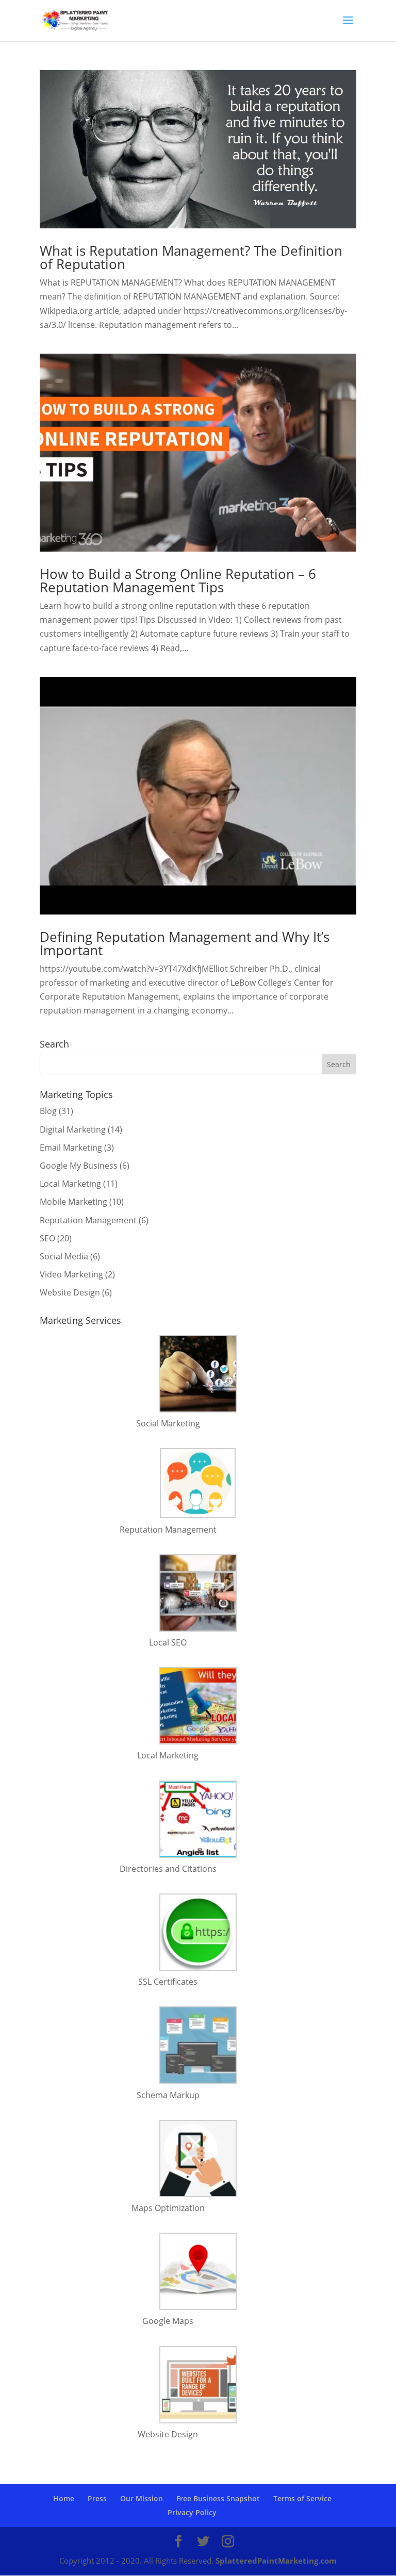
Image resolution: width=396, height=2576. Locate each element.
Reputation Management (88, 1220)
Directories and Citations (168, 1869)
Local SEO (168, 1642)
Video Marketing (71, 1274)
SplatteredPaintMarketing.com (276, 2561)
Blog (48, 1111)
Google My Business (79, 1166)
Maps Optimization (168, 2208)
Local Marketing (70, 1184)
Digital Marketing (73, 1129)
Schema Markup (168, 2095)
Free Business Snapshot (218, 2498)
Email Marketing (71, 1148)
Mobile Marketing (73, 1202)
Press (97, 2498)
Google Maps (168, 2321)
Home (64, 2498)
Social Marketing (168, 1423)
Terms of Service (302, 2498)
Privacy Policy (192, 2512)
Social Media (64, 1256)
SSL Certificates (168, 1982)
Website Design (70, 1292)
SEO (47, 1238)
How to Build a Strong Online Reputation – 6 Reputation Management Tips (178, 580)
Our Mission (142, 2498)
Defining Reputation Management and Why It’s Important (185, 943)
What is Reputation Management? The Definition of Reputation (191, 257)
